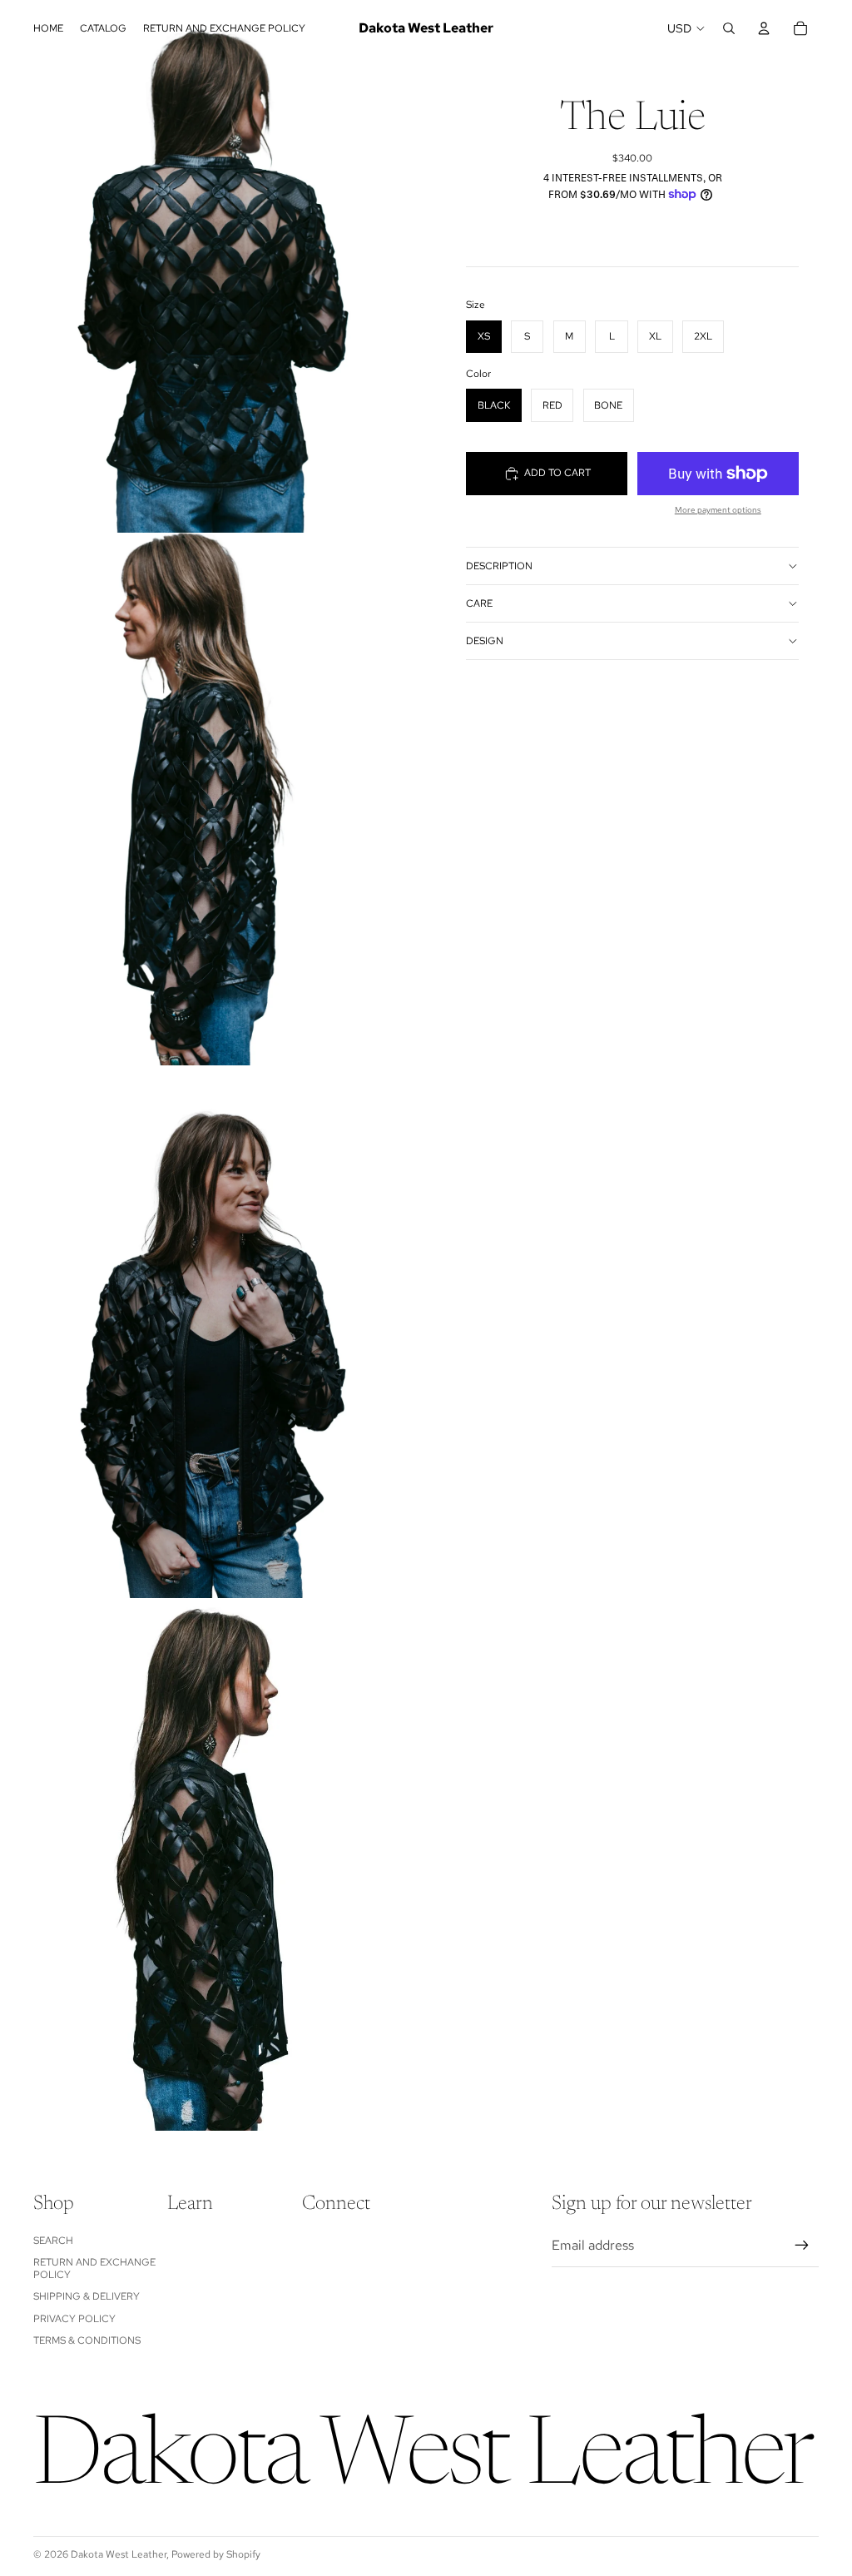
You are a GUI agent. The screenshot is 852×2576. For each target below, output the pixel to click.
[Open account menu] (764, 28)
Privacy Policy (74, 2319)
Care (479, 603)
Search (53, 2241)
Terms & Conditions (87, 2340)
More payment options (718, 510)
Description (499, 566)
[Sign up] (802, 2246)
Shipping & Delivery (87, 2296)
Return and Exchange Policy (94, 2268)
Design (485, 641)
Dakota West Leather (119, 2554)
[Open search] (729, 28)
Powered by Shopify (216, 2554)
